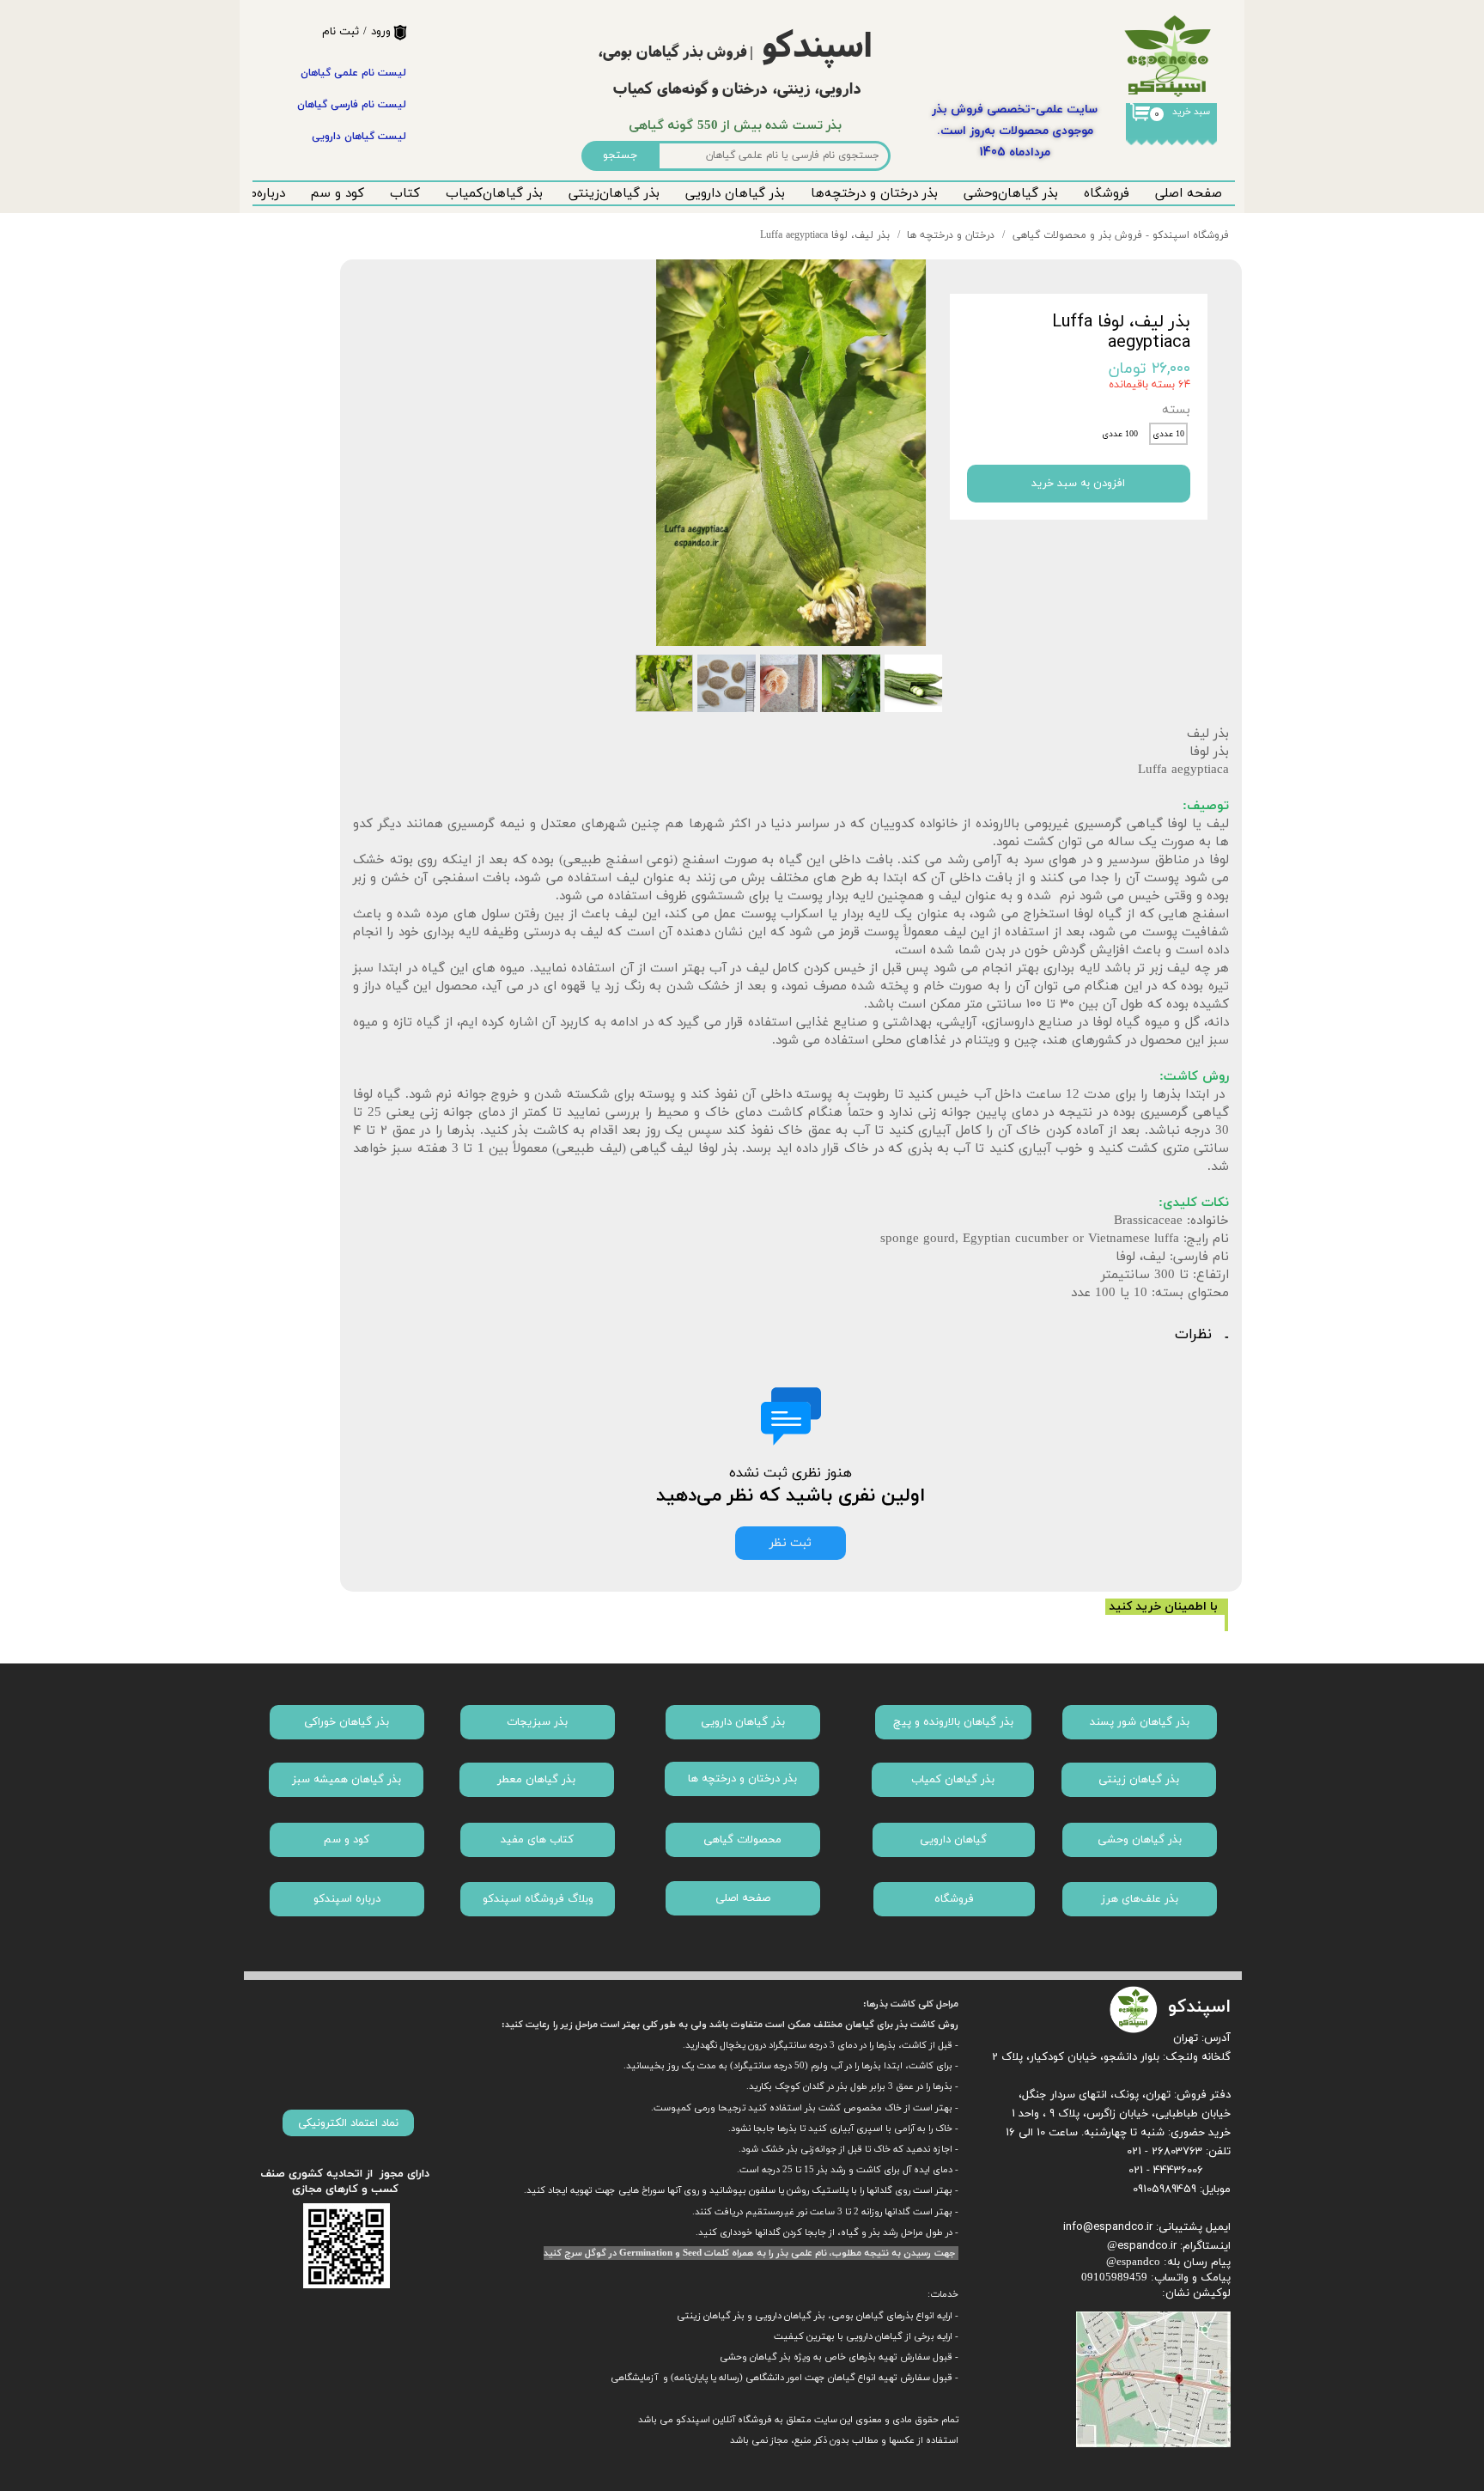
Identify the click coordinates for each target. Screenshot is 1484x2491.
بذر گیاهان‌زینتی (614, 194)
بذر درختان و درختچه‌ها (874, 194)
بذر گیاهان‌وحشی (1011, 194)
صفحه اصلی (1189, 194)
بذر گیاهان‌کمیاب (494, 194)
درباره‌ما (265, 194)
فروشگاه (1107, 194)
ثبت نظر (791, 1543)
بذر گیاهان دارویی (735, 194)
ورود (381, 32)
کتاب (405, 194)
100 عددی (1120, 434)
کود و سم (338, 194)
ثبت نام (341, 32)
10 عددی (1169, 434)
